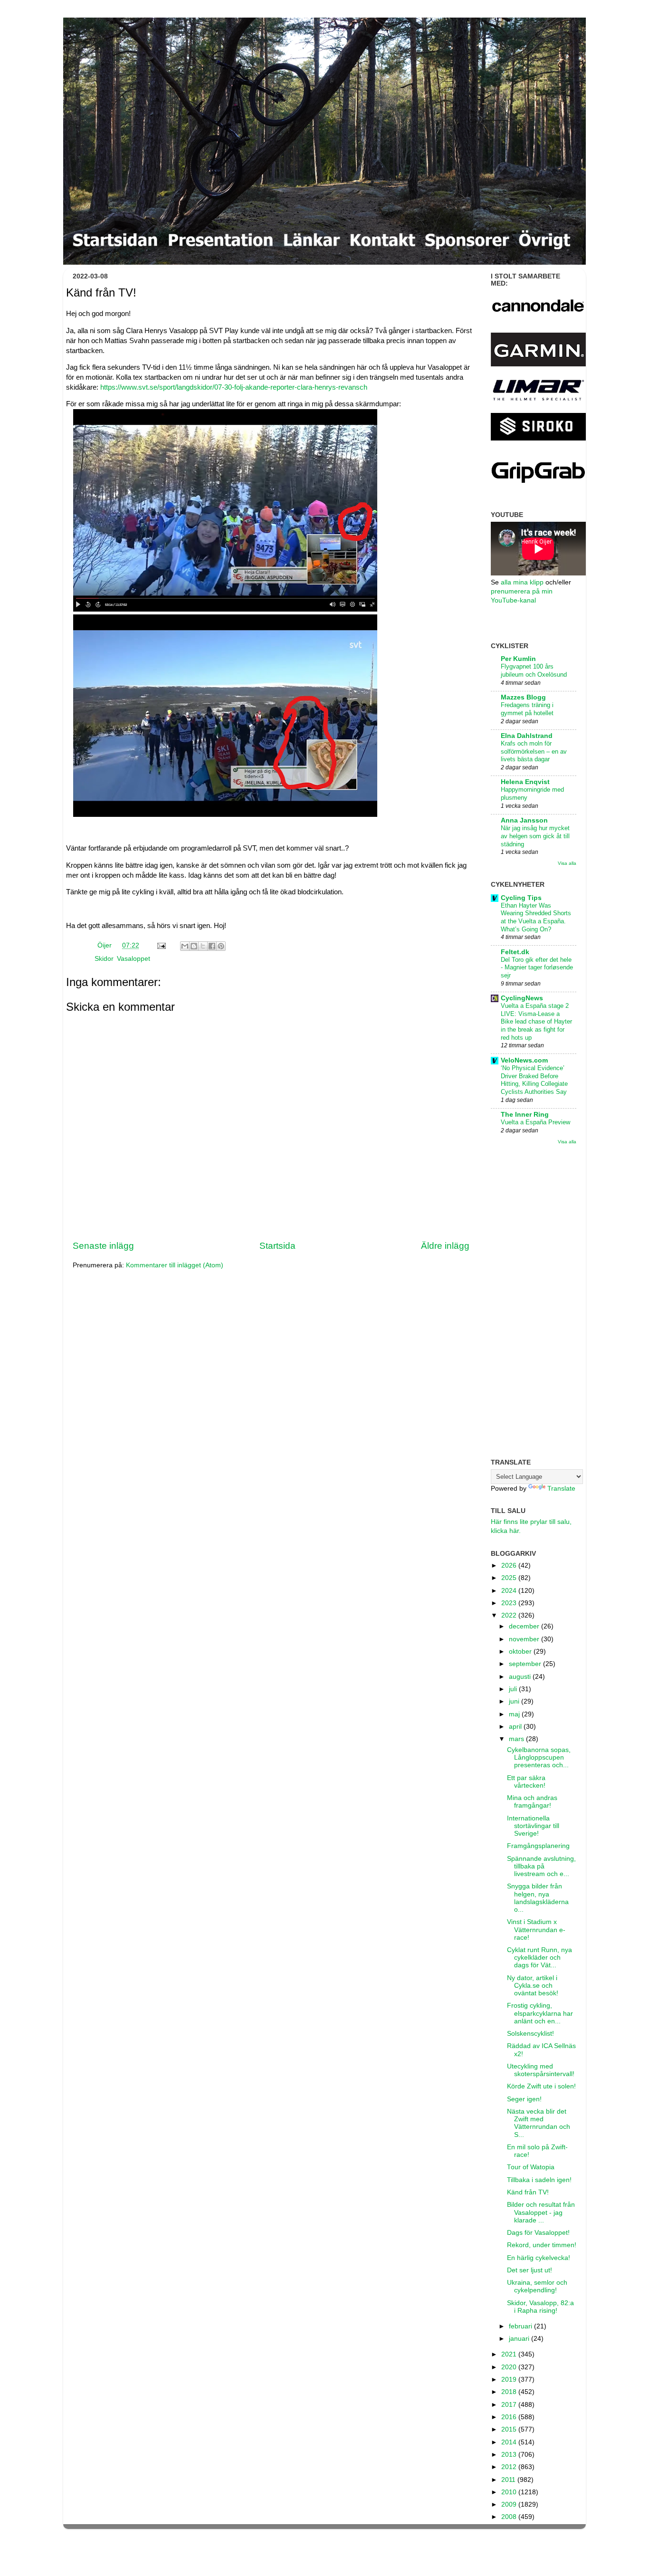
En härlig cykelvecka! (539, 2258)
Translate (561, 1489)
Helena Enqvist (525, 782)
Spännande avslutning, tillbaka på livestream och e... (541, 1866)
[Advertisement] (534, 1302)
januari (520, 2339)
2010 (510, 2492)
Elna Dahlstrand (527, 736)
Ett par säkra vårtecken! (526, 1782)
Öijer (105, 945)
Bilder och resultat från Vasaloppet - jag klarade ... (541, 2212)
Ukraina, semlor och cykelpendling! (537, 2286)
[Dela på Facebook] (212, 946)
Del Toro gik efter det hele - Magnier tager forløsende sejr (537, 967)
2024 (510, 1591)
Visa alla (567, 863)
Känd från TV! (528, 2192)
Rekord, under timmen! (542, 2245)
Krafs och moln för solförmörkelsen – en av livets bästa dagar (534, 751)
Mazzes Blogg (523, 697)
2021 (510, 2354)
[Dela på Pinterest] (221, 946)
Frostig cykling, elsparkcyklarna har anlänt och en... (540, 2013)
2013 (510, 2455)
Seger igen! (524, 2099)
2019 (510, 2380)
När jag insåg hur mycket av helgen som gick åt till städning (535, 836)
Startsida (277, 1246)
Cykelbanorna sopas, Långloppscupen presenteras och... (539, 1757)
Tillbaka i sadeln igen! (539, 2180)
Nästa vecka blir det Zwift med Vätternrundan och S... (539, 2123)
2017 (510, 2405)
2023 (510, 1603)
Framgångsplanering (538, 1846)
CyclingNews (522, 998)
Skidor (104, 959)
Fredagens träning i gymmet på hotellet (527, 709)
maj (515, 1714)
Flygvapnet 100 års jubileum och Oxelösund (534, 670)
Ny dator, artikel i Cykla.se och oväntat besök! (533, 1986)
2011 (509, 2480)
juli (514, 1689)
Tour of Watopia (531, 2167)
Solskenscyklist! (530, 2034)
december (525, 1626)
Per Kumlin (518, 659)
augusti (521, 1677)
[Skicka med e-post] (185, 946)
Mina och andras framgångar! (532, 1802)
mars (517, 1739)
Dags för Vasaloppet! (538, 2233)
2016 (510, 2417)
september (526, 1664)
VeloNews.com (524, 1060)
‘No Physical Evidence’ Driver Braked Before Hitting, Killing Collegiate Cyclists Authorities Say (534, 1080)
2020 (510, 2367)
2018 (510, 2392)
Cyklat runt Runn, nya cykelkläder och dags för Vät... (539, 1958)
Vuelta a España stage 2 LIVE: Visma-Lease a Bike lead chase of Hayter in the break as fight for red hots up (536, 1022)
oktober (521, 1652)
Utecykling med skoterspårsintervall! (541, 2070)
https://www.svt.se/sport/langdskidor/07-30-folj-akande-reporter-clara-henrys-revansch (235, 387)
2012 (510, 2467)
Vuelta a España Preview (535, 1122)
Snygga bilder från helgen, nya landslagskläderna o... (538, 1898)
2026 (510, 1566)
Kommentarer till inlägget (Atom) (175, 1265)
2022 (510, 1615)
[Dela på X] (203, 946)
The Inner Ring (525, 1115)
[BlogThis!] (194, 946)
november (525, 1639)
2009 (510, 2504)
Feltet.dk (515, 952)
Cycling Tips (521, 898)
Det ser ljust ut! (530, 2270)
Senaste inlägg (103, 1246)
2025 (510, 1578)
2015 (510, 2429)
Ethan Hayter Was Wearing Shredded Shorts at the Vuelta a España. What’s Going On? (536, 917)
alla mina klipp (522, 582)
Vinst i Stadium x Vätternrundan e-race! (536, 1930)
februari (521, 2326)
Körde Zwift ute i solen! (541, 2086)
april (516, 1727)
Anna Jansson (524, 820)
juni (515, 1701)
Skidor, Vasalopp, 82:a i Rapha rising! (540, 2307)
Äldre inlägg (445, 1246)
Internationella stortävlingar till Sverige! (533, 1826)
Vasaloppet (134, 959)
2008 (510, 2517)
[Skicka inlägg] (161, 945)
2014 (510, 2442)
